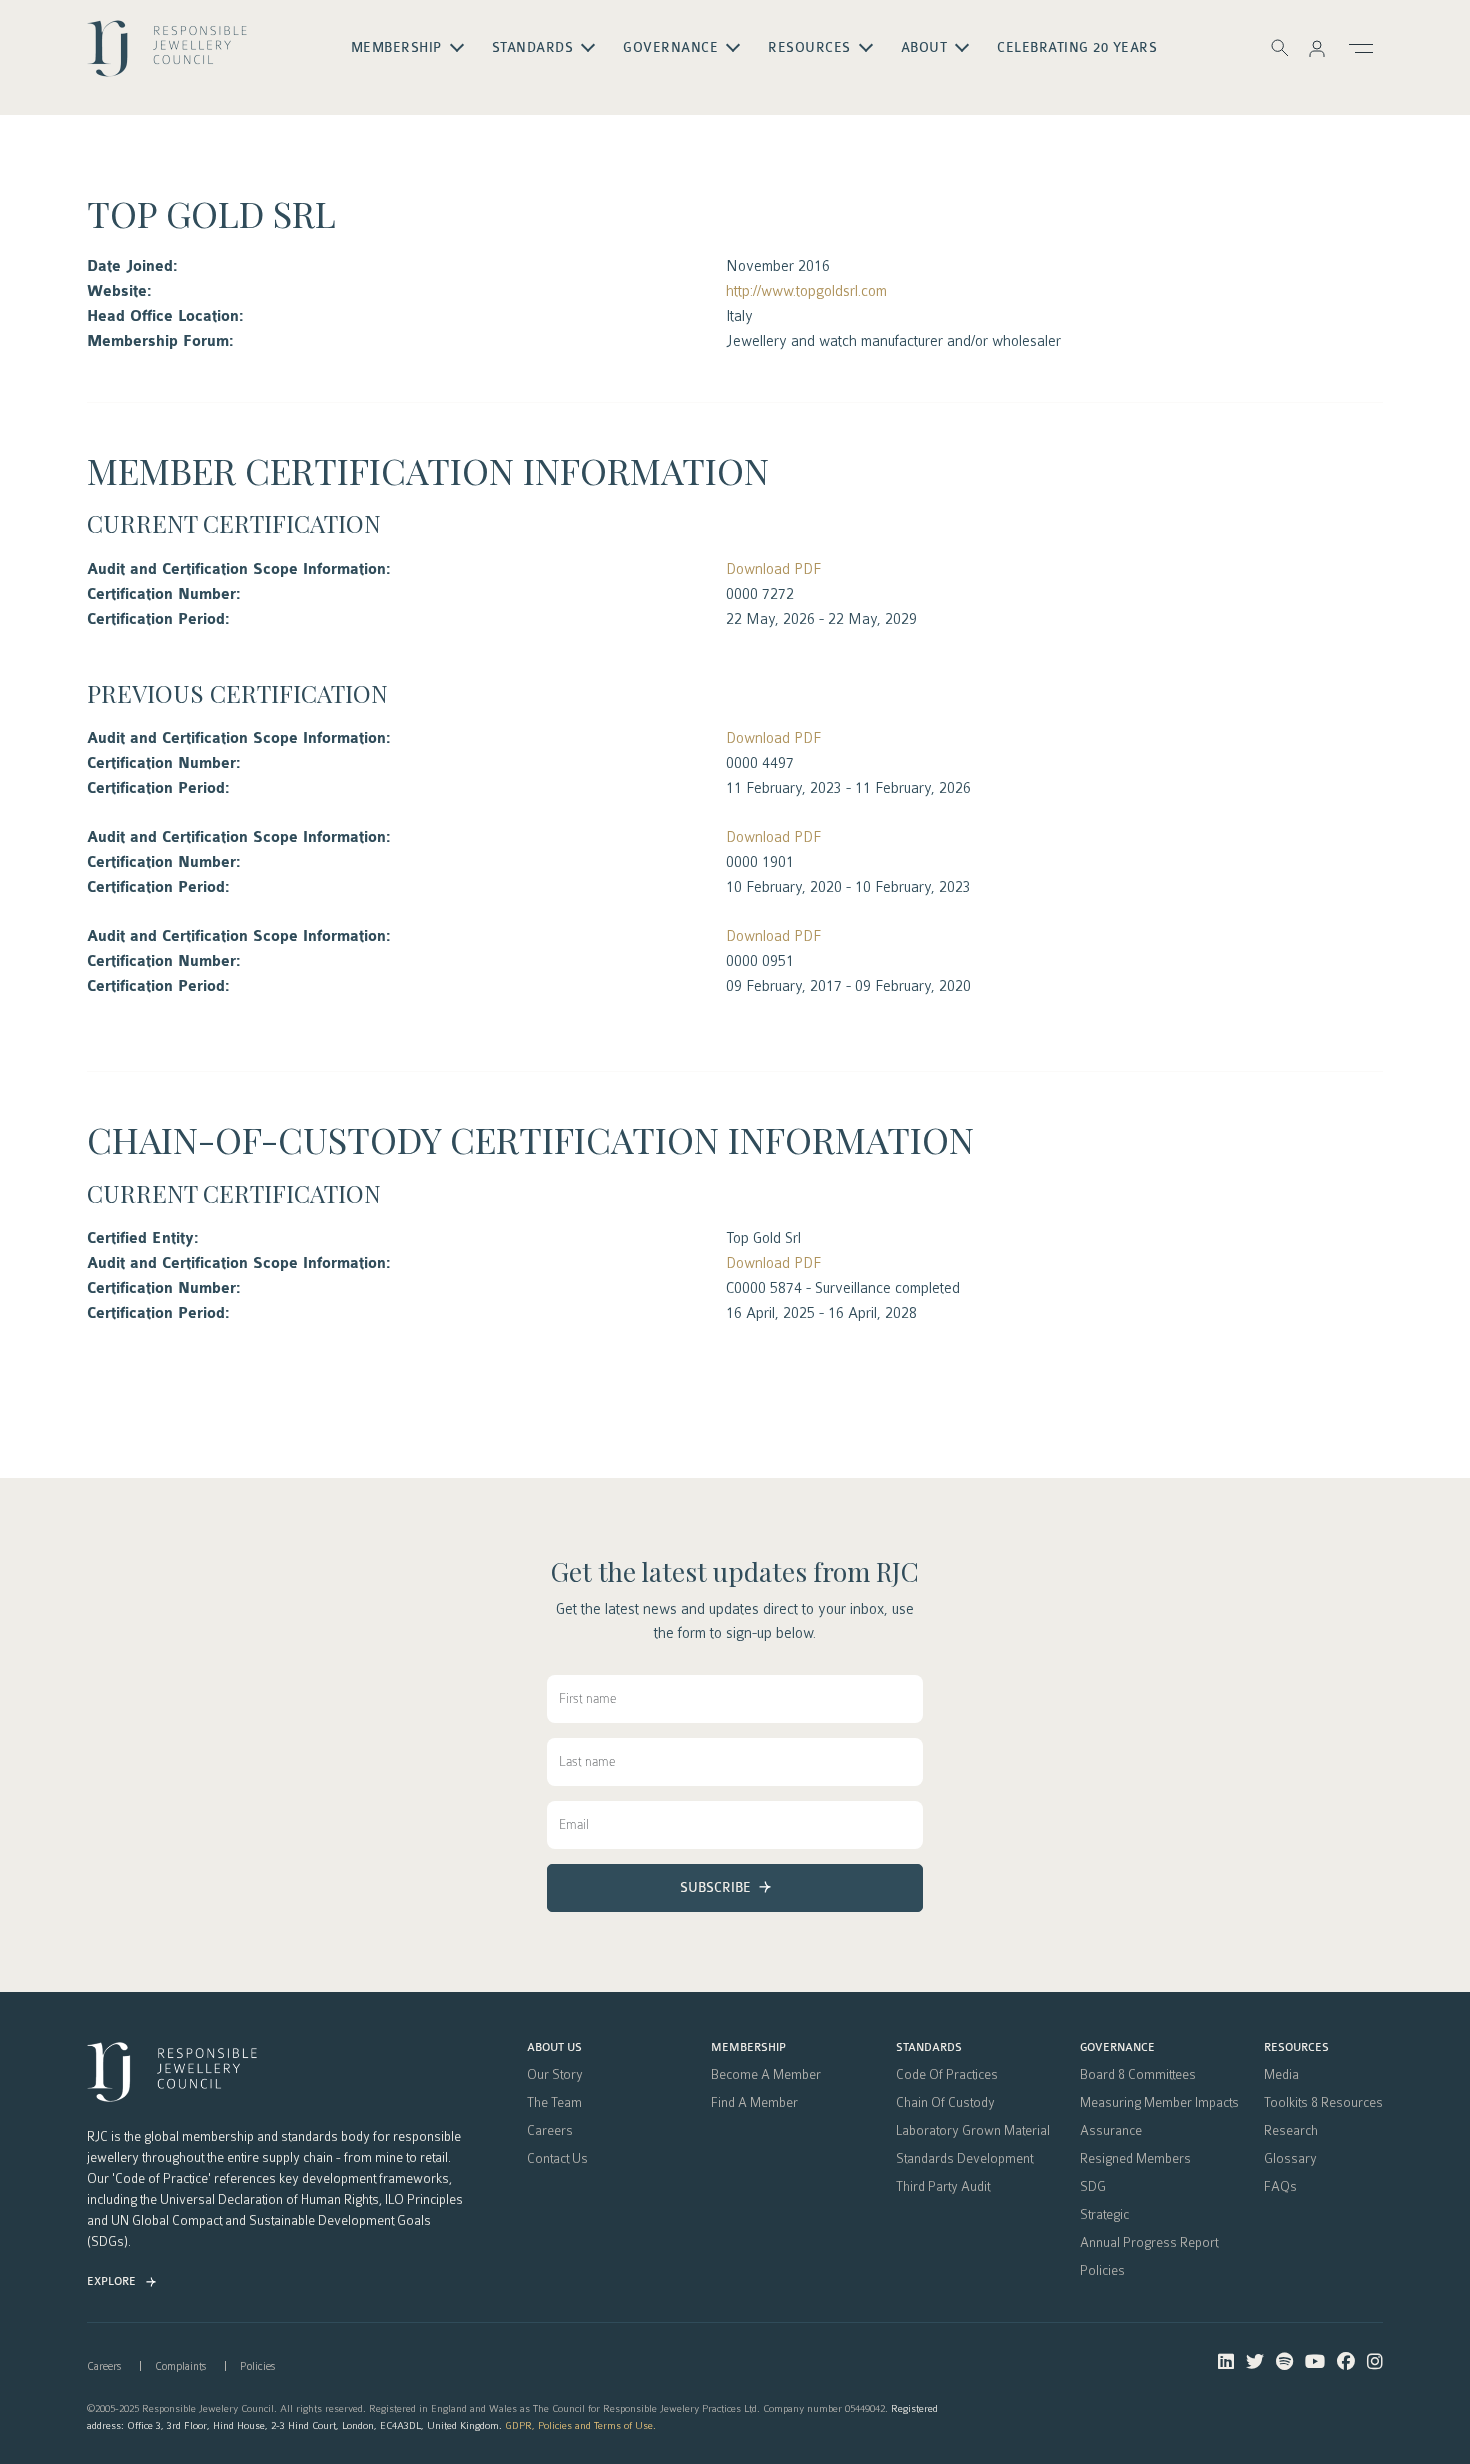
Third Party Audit (943, 2187)
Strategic (1104, 2215)
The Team (554, 2103)
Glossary (1290, 2159)
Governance (1117, 2048)
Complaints (180, 2366)
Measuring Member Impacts (1159, 2103)
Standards (929, 2048)
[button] (1317, 48)
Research (1291, 2131)
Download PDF (773, 569)
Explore (111, 2281)
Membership (748, 2048)
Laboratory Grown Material (973, 2131)
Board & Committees (1138, 2075)
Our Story (555, 2075)
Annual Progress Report (1149, 2243)
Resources (1296, 2048)
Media (1281, 2075)
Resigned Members (1135, 2159)
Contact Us (557, 2159)
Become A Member (766, 2075)
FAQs (1280, 2187)
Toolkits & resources (1323, 2103)
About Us (554, 2048)
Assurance (1111, 2131)
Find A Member (754, 2103)
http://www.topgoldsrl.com (806, 291)
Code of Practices (947, 2075)
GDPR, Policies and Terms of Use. (580, 2425)
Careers (550, 2131)
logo (167, 56)
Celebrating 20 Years (1077, 48)
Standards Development (964, 2159)
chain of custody (945, 2103)
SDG (1093, 2187)
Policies (1102, 2271)
